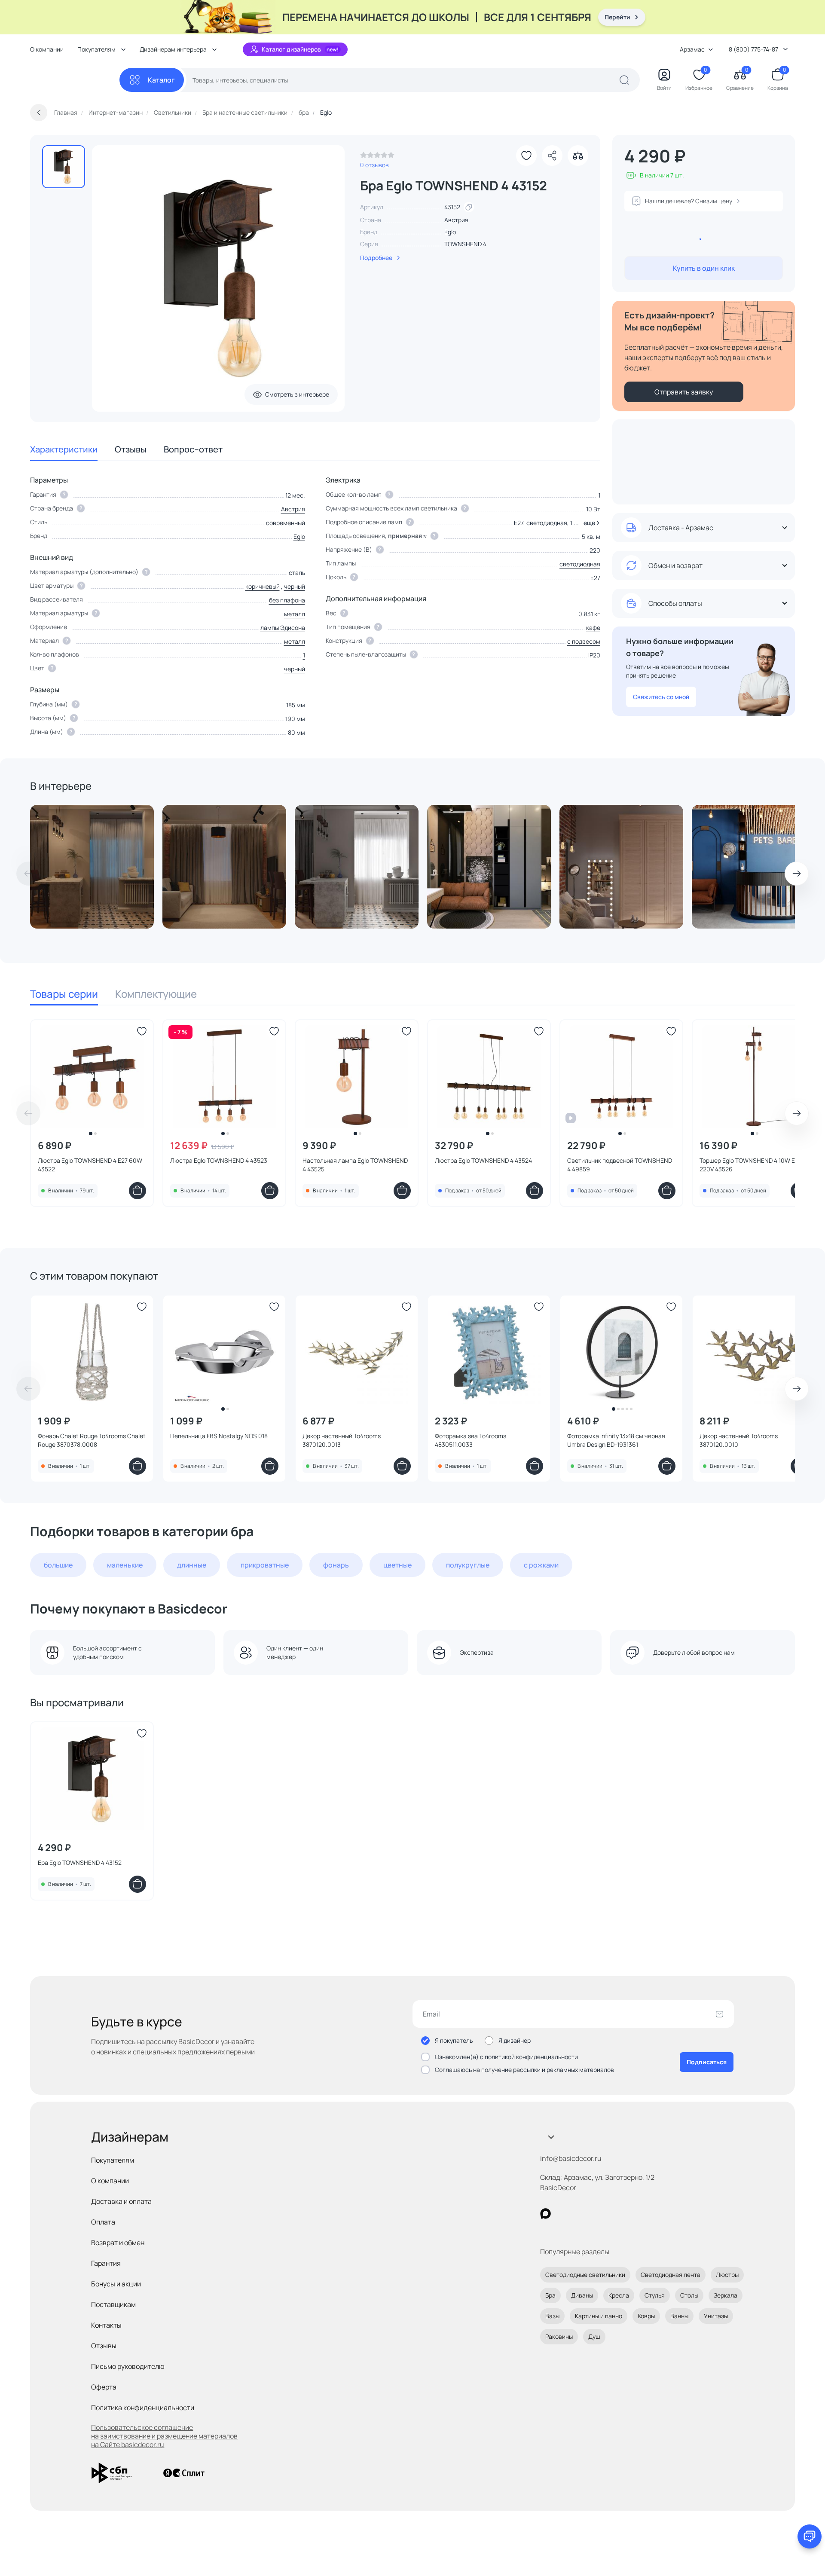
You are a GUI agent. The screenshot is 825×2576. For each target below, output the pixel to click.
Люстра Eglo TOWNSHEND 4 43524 (483, 1160)
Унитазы (716, 2316)
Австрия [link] (456, 220)
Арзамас (692, 49)
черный (295, 586)
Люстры (727, 2275)
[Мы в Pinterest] (563, 2214)
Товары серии (64, 994)
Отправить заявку (684, 392)
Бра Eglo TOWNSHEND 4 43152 (80, 1862)
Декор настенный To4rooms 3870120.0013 (342, 1440)
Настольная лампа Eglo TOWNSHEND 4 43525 (355, 1165)
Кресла (619, 2295)
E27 (595, 578)
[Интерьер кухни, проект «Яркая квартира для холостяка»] (92, 867)
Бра (550, 2295)
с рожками (541, 1565)
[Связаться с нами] (810, 2536)
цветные (397, 1565)
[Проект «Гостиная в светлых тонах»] (621, 867)
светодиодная (580, 564)
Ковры (646, 2316)
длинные (192, 1565)
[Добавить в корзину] (137, 1191)
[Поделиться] (552, 156)
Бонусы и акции (116, 2284)
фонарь (336, 1565)
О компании (47, 49)
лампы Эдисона (283, 628)
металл (295, 614)
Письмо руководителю (128, 2366)
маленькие (125, 1565)
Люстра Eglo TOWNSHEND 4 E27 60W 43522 (90, 1165)
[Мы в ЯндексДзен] (598, 2214)
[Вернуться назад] (39, 113)
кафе (593, 628)
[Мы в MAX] (545, 2214)
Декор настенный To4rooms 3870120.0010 (739, 1440)
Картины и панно (599, 2316)
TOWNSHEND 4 (465, 244)
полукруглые (468, 1565)
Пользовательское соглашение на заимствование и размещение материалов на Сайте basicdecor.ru (164, 2436)
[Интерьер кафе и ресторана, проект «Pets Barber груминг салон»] (754, 867)
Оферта (104, 2387)
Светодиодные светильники (585, 2275)
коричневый (263, 586)
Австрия (293, 509)
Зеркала (726, 2295)
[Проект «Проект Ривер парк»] (489, 867)
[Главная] (75, 80)
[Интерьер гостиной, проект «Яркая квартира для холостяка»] (224, 867)
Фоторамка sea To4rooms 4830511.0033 (471, 1440)
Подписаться (707, 2062)
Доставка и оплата (121, 2201)
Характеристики (64, 449)
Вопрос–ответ (193, 449)
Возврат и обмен (118, 2243)
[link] (377, 157)
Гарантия (106, 2263)
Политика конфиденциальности (143, 2408)
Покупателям (113, 2160)
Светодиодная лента (671, 2275)
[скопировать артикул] (469, 207)
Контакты (106, 2325)
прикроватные (265, 1565)
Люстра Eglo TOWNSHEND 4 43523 (219, 1160)
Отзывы (131, 449)
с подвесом (584, 641)
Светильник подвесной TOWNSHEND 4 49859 (620, 1165)
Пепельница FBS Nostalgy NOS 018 (219, 1436)
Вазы (552, 2316)
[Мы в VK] (581, 2214)
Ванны (679, 2316)
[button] (590, 523)
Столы (689, 2295)
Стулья (655, 2295)
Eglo (450, 232)
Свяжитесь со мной (661, 697)
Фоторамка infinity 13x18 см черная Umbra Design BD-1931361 (616, 1440)
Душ (594, 2336)
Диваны (582, 2295)
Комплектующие (156, 994)
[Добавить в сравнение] (578, 156)
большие (58, 1565)
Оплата (103, 2222)
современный (286, 523)
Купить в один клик (704, 268)
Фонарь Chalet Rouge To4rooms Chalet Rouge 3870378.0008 (92, 1440)
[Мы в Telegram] (616, 2214)
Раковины (559, 2336)
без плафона (287, 600)
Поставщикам (113, 2304)
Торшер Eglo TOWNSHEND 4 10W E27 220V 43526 (750, 1165)
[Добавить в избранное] (526, 156)
